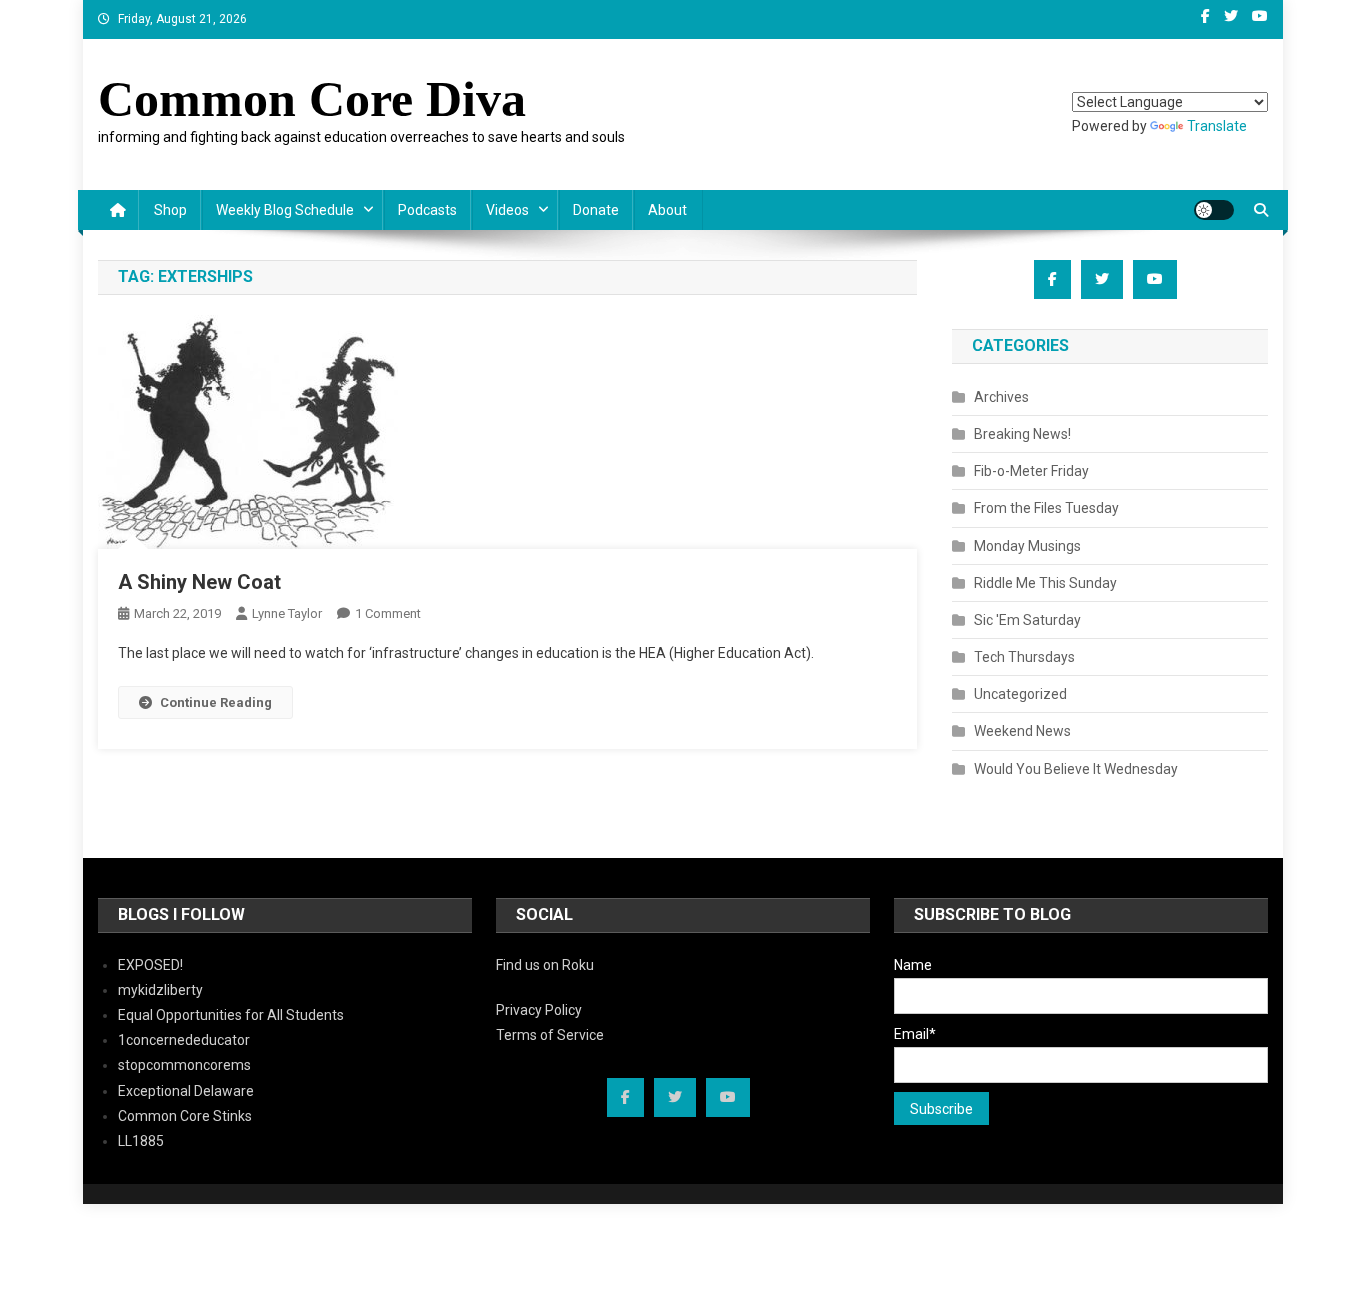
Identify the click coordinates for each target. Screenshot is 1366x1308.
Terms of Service (550, 1035)
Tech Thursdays (1024, 657)
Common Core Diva (312, 99)
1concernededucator (184, 1040)
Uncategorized (1020, 694)
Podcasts (427, 210)
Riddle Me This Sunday (1045, 583)
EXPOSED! (150, 965)
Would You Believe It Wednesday (1076, 769)
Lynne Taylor (287, 613)
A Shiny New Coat (199, 582)
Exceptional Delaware (186, 1091)
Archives (1001, 397)
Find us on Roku (545, 965)
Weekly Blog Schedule (285, 210)
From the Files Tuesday (1046, 508)
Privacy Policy (539, 1010)
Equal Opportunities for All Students (231, 1015)
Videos (507, 210)
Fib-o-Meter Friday (1031, 471)
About (667, 210)
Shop (170, 210)
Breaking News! (1022, 434)
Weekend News (1022, 731)
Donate (596, 210)
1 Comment (388, 613)
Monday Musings (1027, 546)
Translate (1217, 126)
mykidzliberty (160, 990)
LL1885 (141, 1141)
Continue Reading (216, 702)
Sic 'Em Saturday (1027, 620)
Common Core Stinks (185, 1116)
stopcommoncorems (184, 1065)
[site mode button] (1214, 210)
